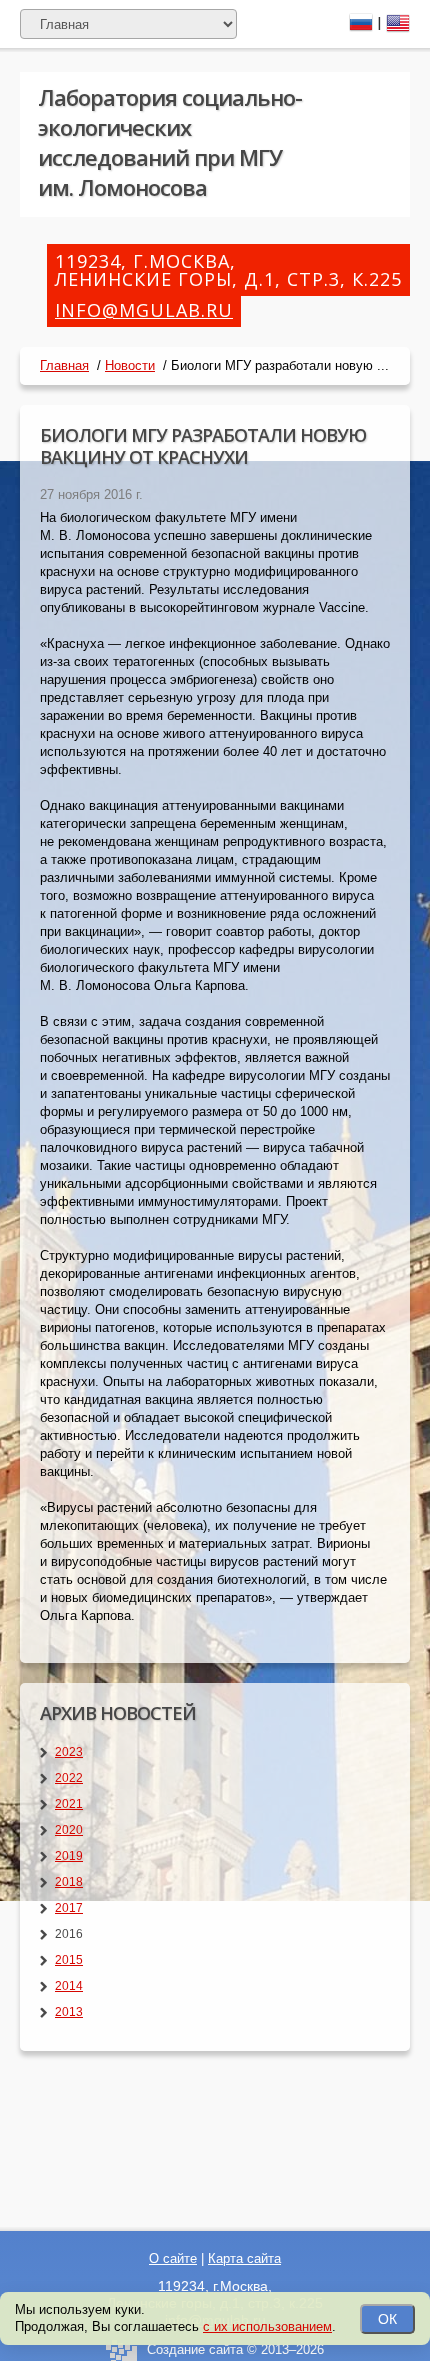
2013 (69, 2012)
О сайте (173, 2258)
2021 (69, 1804)
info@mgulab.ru (144, 310)
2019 (69, 1856)
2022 (69, 1778)
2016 (69, 1934)
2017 (69, 1908)
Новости (130, 365)
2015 (69, 1960)
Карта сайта (244, 2258)
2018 (69, 1882)
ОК (387, 2319)
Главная (64, 365)
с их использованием (267, 2326)
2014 (69, 1986)
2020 (69, 1830)
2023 (69, 1752)
